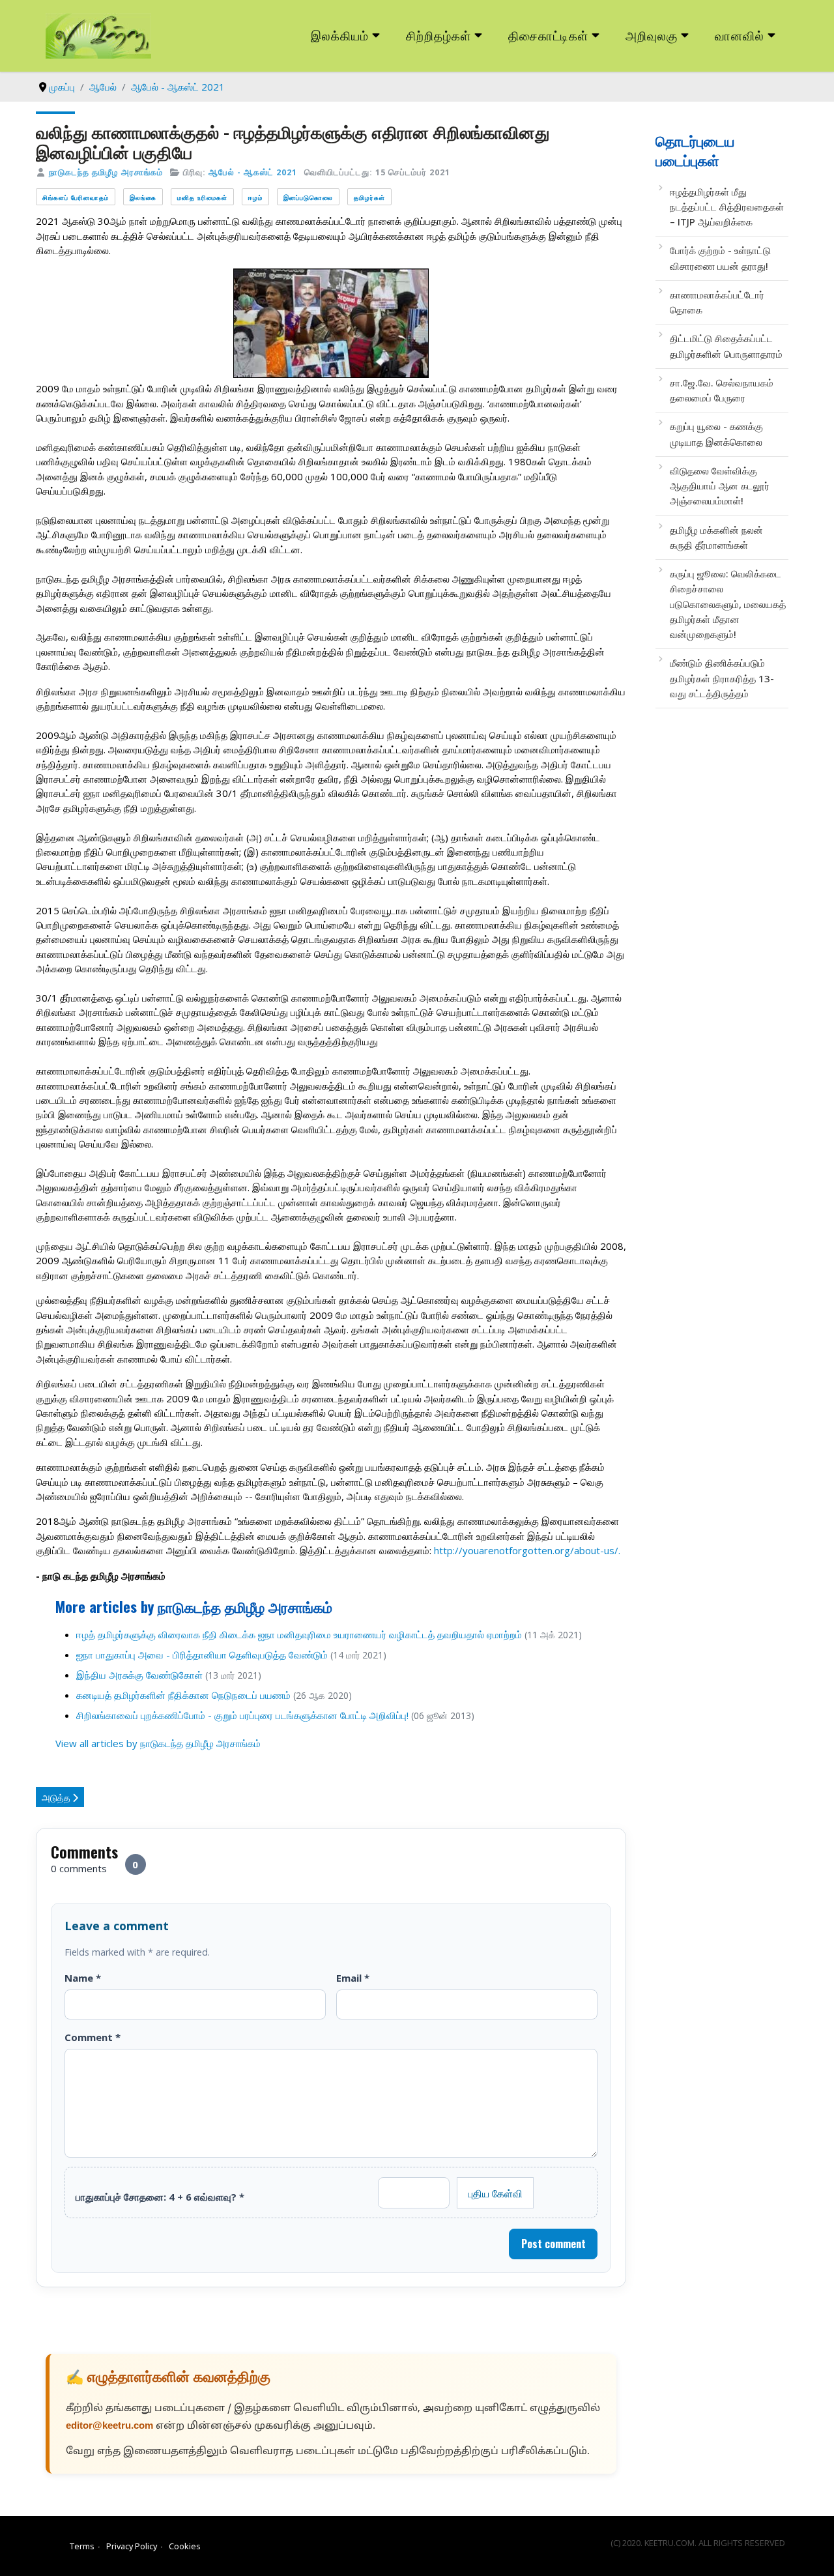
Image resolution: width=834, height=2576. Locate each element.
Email (353, 1978)
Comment (93, 2037)
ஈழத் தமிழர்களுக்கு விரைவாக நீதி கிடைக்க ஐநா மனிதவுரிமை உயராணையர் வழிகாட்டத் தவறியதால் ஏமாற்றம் (299, 1634)
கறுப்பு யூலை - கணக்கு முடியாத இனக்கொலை (716, 434)
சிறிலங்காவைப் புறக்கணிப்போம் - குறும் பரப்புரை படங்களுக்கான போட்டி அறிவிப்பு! (242, 1715)
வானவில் (740, 35)
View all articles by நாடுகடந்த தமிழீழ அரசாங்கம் (158, 1743)
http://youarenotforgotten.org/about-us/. (527, 1550)
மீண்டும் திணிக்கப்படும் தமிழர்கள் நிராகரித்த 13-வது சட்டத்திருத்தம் (722, 678)
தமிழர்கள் (369, 197)
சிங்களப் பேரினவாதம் (76, 197)
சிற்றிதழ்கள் (439, 35)
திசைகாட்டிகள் (549, 35)
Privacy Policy (132, 2546)
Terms (82, 2546)
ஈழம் (255, 197)
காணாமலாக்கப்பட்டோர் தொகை (717, 302)
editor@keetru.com (109, 2426)
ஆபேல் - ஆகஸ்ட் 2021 (253, 172)
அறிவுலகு (652, 35)
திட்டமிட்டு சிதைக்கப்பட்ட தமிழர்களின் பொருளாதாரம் (726, 346)
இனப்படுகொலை (308, 197)
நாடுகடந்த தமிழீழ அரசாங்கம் (106, 172)
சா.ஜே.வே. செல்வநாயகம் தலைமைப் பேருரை (722, 390)
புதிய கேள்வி (495, 2193)
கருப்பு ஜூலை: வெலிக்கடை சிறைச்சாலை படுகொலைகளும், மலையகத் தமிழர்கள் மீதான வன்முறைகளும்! (728, 604)
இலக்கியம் (340, 35)
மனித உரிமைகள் (202, 197)
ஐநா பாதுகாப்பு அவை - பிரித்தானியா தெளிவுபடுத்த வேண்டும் (202, 1655)
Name (83, 1978)
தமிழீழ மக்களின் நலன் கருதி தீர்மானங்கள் (716, 537)
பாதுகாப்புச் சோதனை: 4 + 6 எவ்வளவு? (160, 2197)
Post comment (554, 2244)
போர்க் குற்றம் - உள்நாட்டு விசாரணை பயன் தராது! (720, 258)
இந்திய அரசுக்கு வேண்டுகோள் (139, 1675)
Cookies (185, 2546)
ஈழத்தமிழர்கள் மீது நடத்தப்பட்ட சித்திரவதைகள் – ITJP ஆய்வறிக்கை (727, 207)
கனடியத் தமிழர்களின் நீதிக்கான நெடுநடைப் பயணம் (183, 1695)
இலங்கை (143, 197)
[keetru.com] (98, 35)
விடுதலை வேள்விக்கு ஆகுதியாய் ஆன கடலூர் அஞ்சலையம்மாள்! (720, 486)
